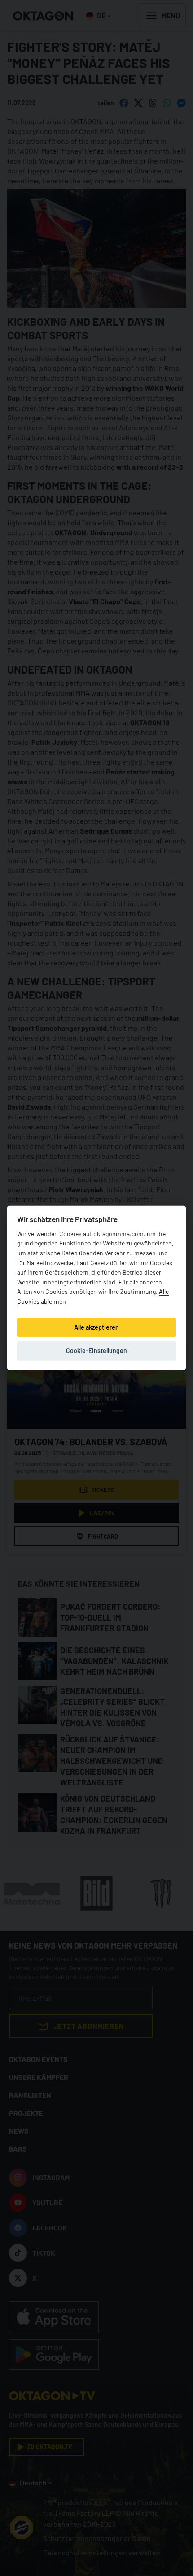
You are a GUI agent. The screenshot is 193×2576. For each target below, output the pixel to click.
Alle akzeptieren (96, 1327)
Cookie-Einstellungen (96, 1351)
